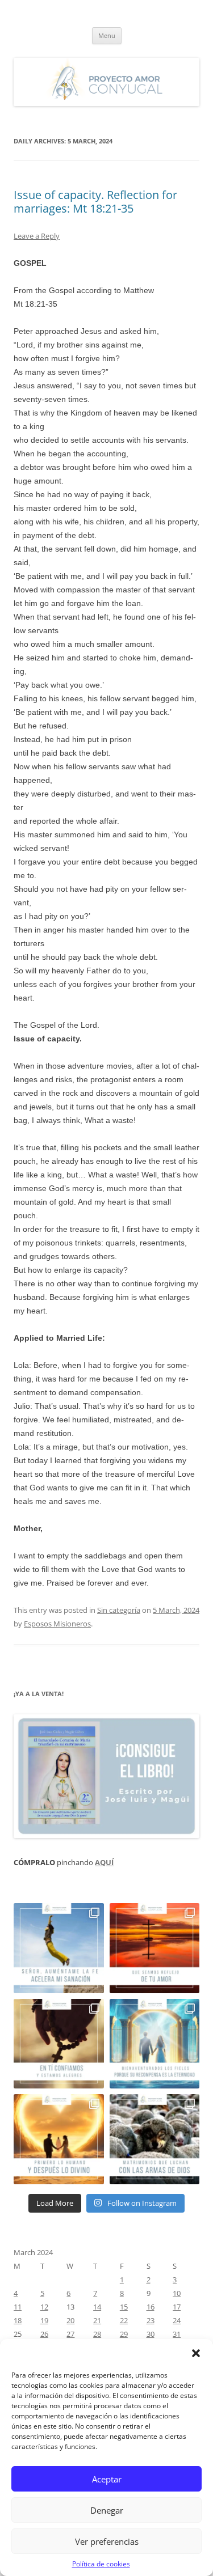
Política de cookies (101, 2564)
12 (44, 2307)
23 (151, 2320)
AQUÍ (104, 1862)
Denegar (107, 2510)
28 (97, 2334)
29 (124, 2334)
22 (124, 2320)
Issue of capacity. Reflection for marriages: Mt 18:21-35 (95, 202)
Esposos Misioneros (57, 1624)
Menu (107, 35)
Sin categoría (119, 1610)
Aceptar (107, 2479)
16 (151, 2307)
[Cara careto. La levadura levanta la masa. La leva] (155, 1948)
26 (44, 2334)
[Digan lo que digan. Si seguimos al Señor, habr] (155, 2044)
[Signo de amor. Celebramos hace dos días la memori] (59, 2044)
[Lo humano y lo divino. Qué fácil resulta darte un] (59, 2139)
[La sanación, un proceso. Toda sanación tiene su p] (59, 1948)
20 (70, 2320)
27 (70, 2334)
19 (44, 2320)
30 (151, 2334)
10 (177, 2293)
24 (177, 2320)
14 (97, 2307)
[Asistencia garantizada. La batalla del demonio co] (155, 2139)
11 (18, 2307)
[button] (196, 2353)
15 (124, 2307)
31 (177, 2334)
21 (97, 2320)
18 (18, 2320)
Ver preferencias (107, 2541)
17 (177, 2307)
